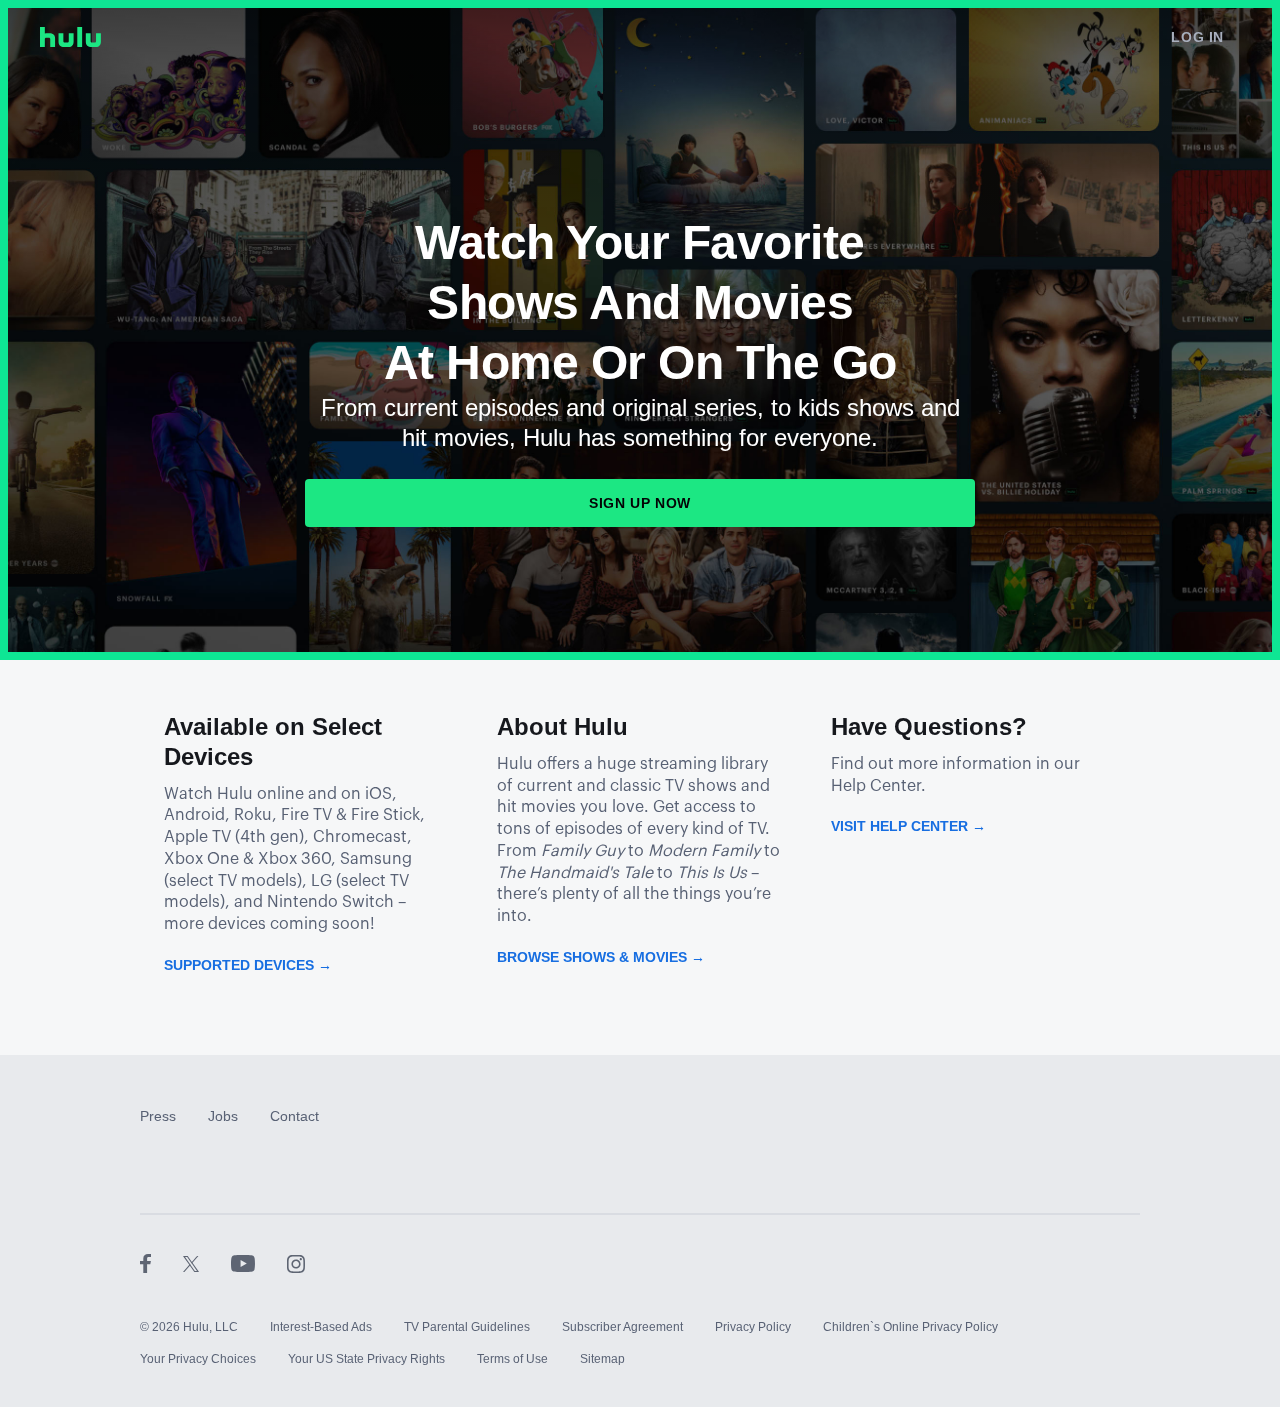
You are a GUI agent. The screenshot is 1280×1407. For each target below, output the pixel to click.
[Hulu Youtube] (259, 1263)
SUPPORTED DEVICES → (248, 965)
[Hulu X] (207, 1263)
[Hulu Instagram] (296, 1263)
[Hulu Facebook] (161, 1263)
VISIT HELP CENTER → (908, 826)
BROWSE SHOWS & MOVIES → (601, 957)
